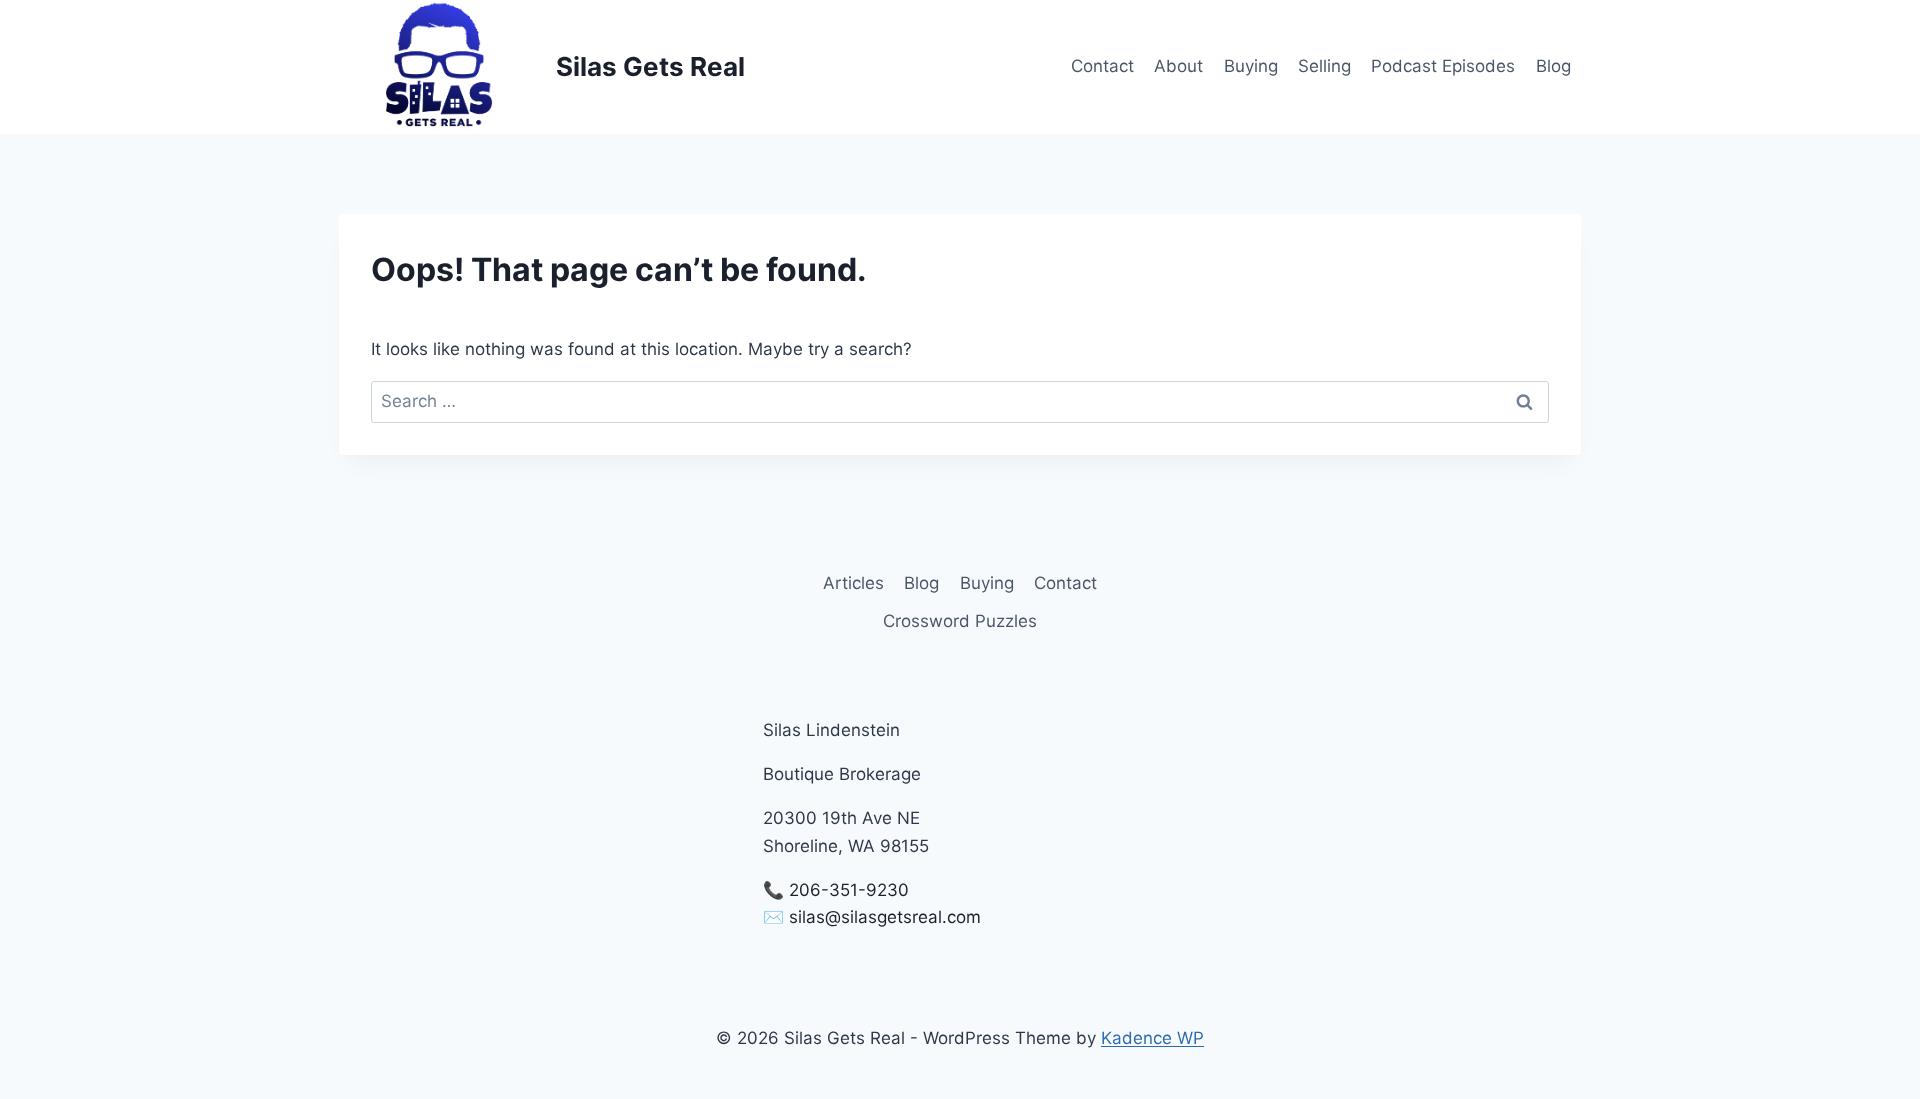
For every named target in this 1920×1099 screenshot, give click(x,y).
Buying (1251, 66)
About (1178, 66)
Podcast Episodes (1443, 66)
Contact (1102, 66)
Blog (1553, 66)
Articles (853, 583)
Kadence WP (1152, 1038)
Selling (1324, 66)
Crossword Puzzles (960, 621)
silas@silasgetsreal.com (885, 917)
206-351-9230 (849, 890)
